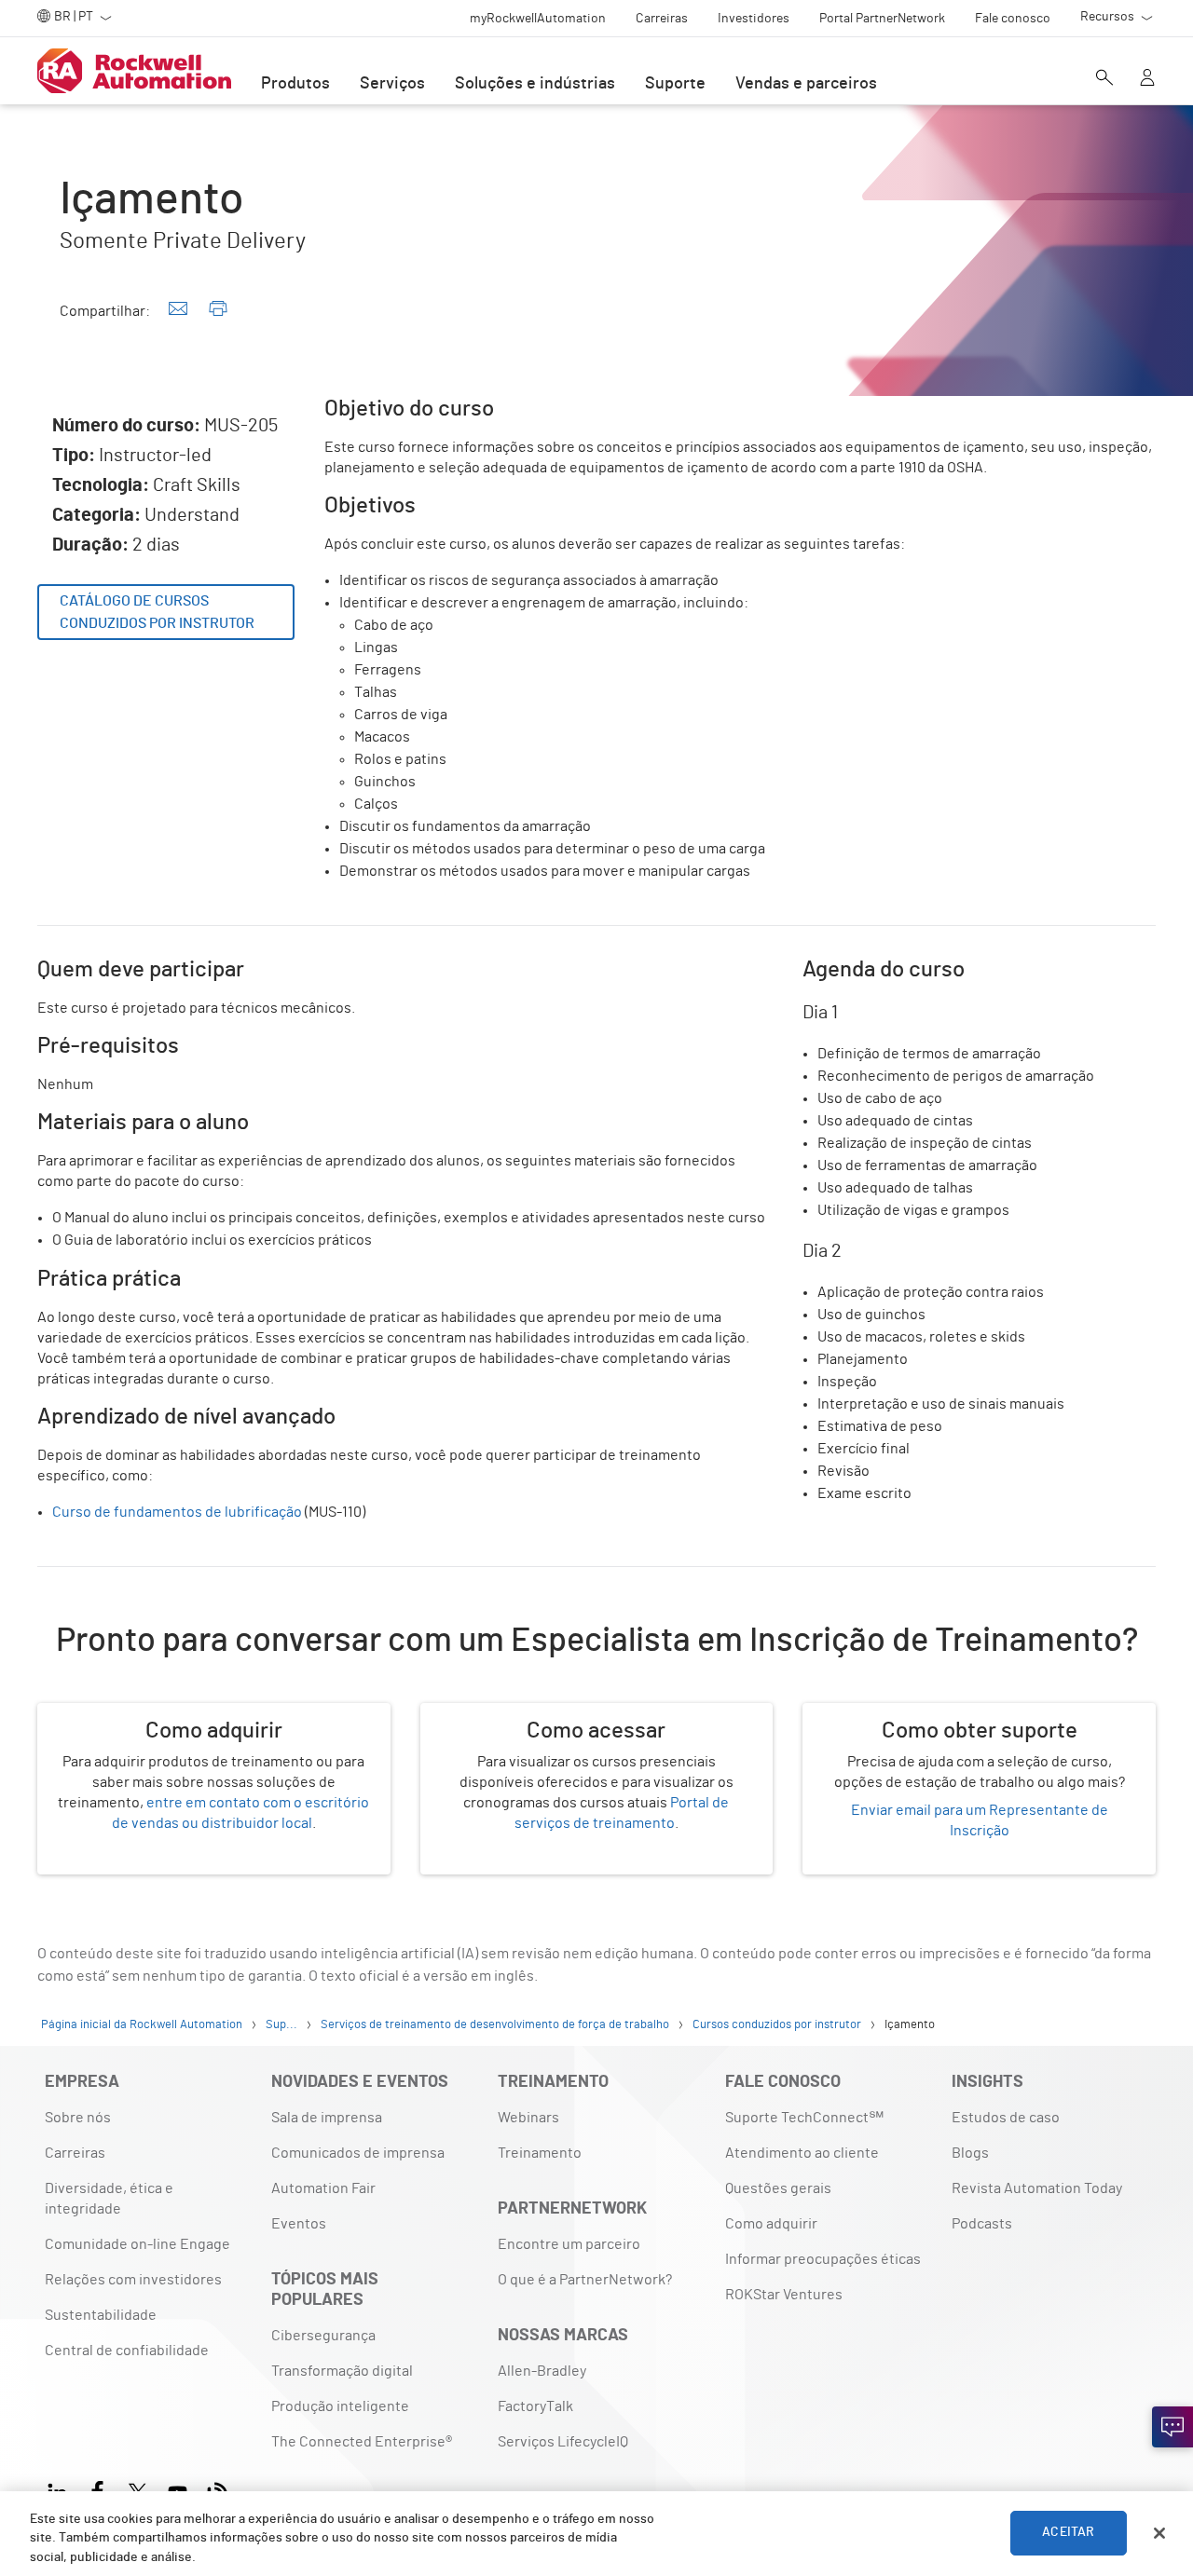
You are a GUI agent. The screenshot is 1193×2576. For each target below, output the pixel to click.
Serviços (392, 84)
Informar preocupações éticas (823, 2259)
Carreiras (75, 2153)
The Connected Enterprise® (362, 2442)
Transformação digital (342, 2371)
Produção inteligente (340, 2406)
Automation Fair (323, 2188)
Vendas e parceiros (806, 84)
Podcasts (982, 2224)
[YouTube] (178, 2490)
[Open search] (1104, 79)
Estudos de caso (1006, 2118)
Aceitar (1068, 2533)
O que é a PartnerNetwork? (585, 2280)
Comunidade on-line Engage (137, 2244)
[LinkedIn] (61, 2490)
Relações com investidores (133, 2280)
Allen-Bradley (542, 2371)
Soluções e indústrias (535, 84)
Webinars (528, 2118)
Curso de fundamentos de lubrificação (177, 1512)
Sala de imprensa (327, 2118)
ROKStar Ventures (784, 2295)
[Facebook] (97, 2490)
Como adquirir (771, 2224)
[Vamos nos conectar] (1172, 2427)
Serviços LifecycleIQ (563, 2442)
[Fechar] (1159, 2533)
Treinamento (540, 2153)
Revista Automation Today (1037, 2188)
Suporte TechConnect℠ (804, 2118)
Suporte (675, 84)
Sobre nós (78, 2118)
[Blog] (218, 2490)
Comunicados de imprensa (358, 2153)
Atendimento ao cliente (802, 2153)
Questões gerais (778, 2188)
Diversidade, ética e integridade (109, 2199)
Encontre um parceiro (569, 2244)
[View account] (1147, 79)
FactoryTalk (535, 2406)
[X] (137, 2490)
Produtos (295, 84)
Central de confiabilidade (127, 2351)
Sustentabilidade (101, 2315)
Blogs (970, 2153)
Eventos (299, 2224)
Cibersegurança (323, 2336)
